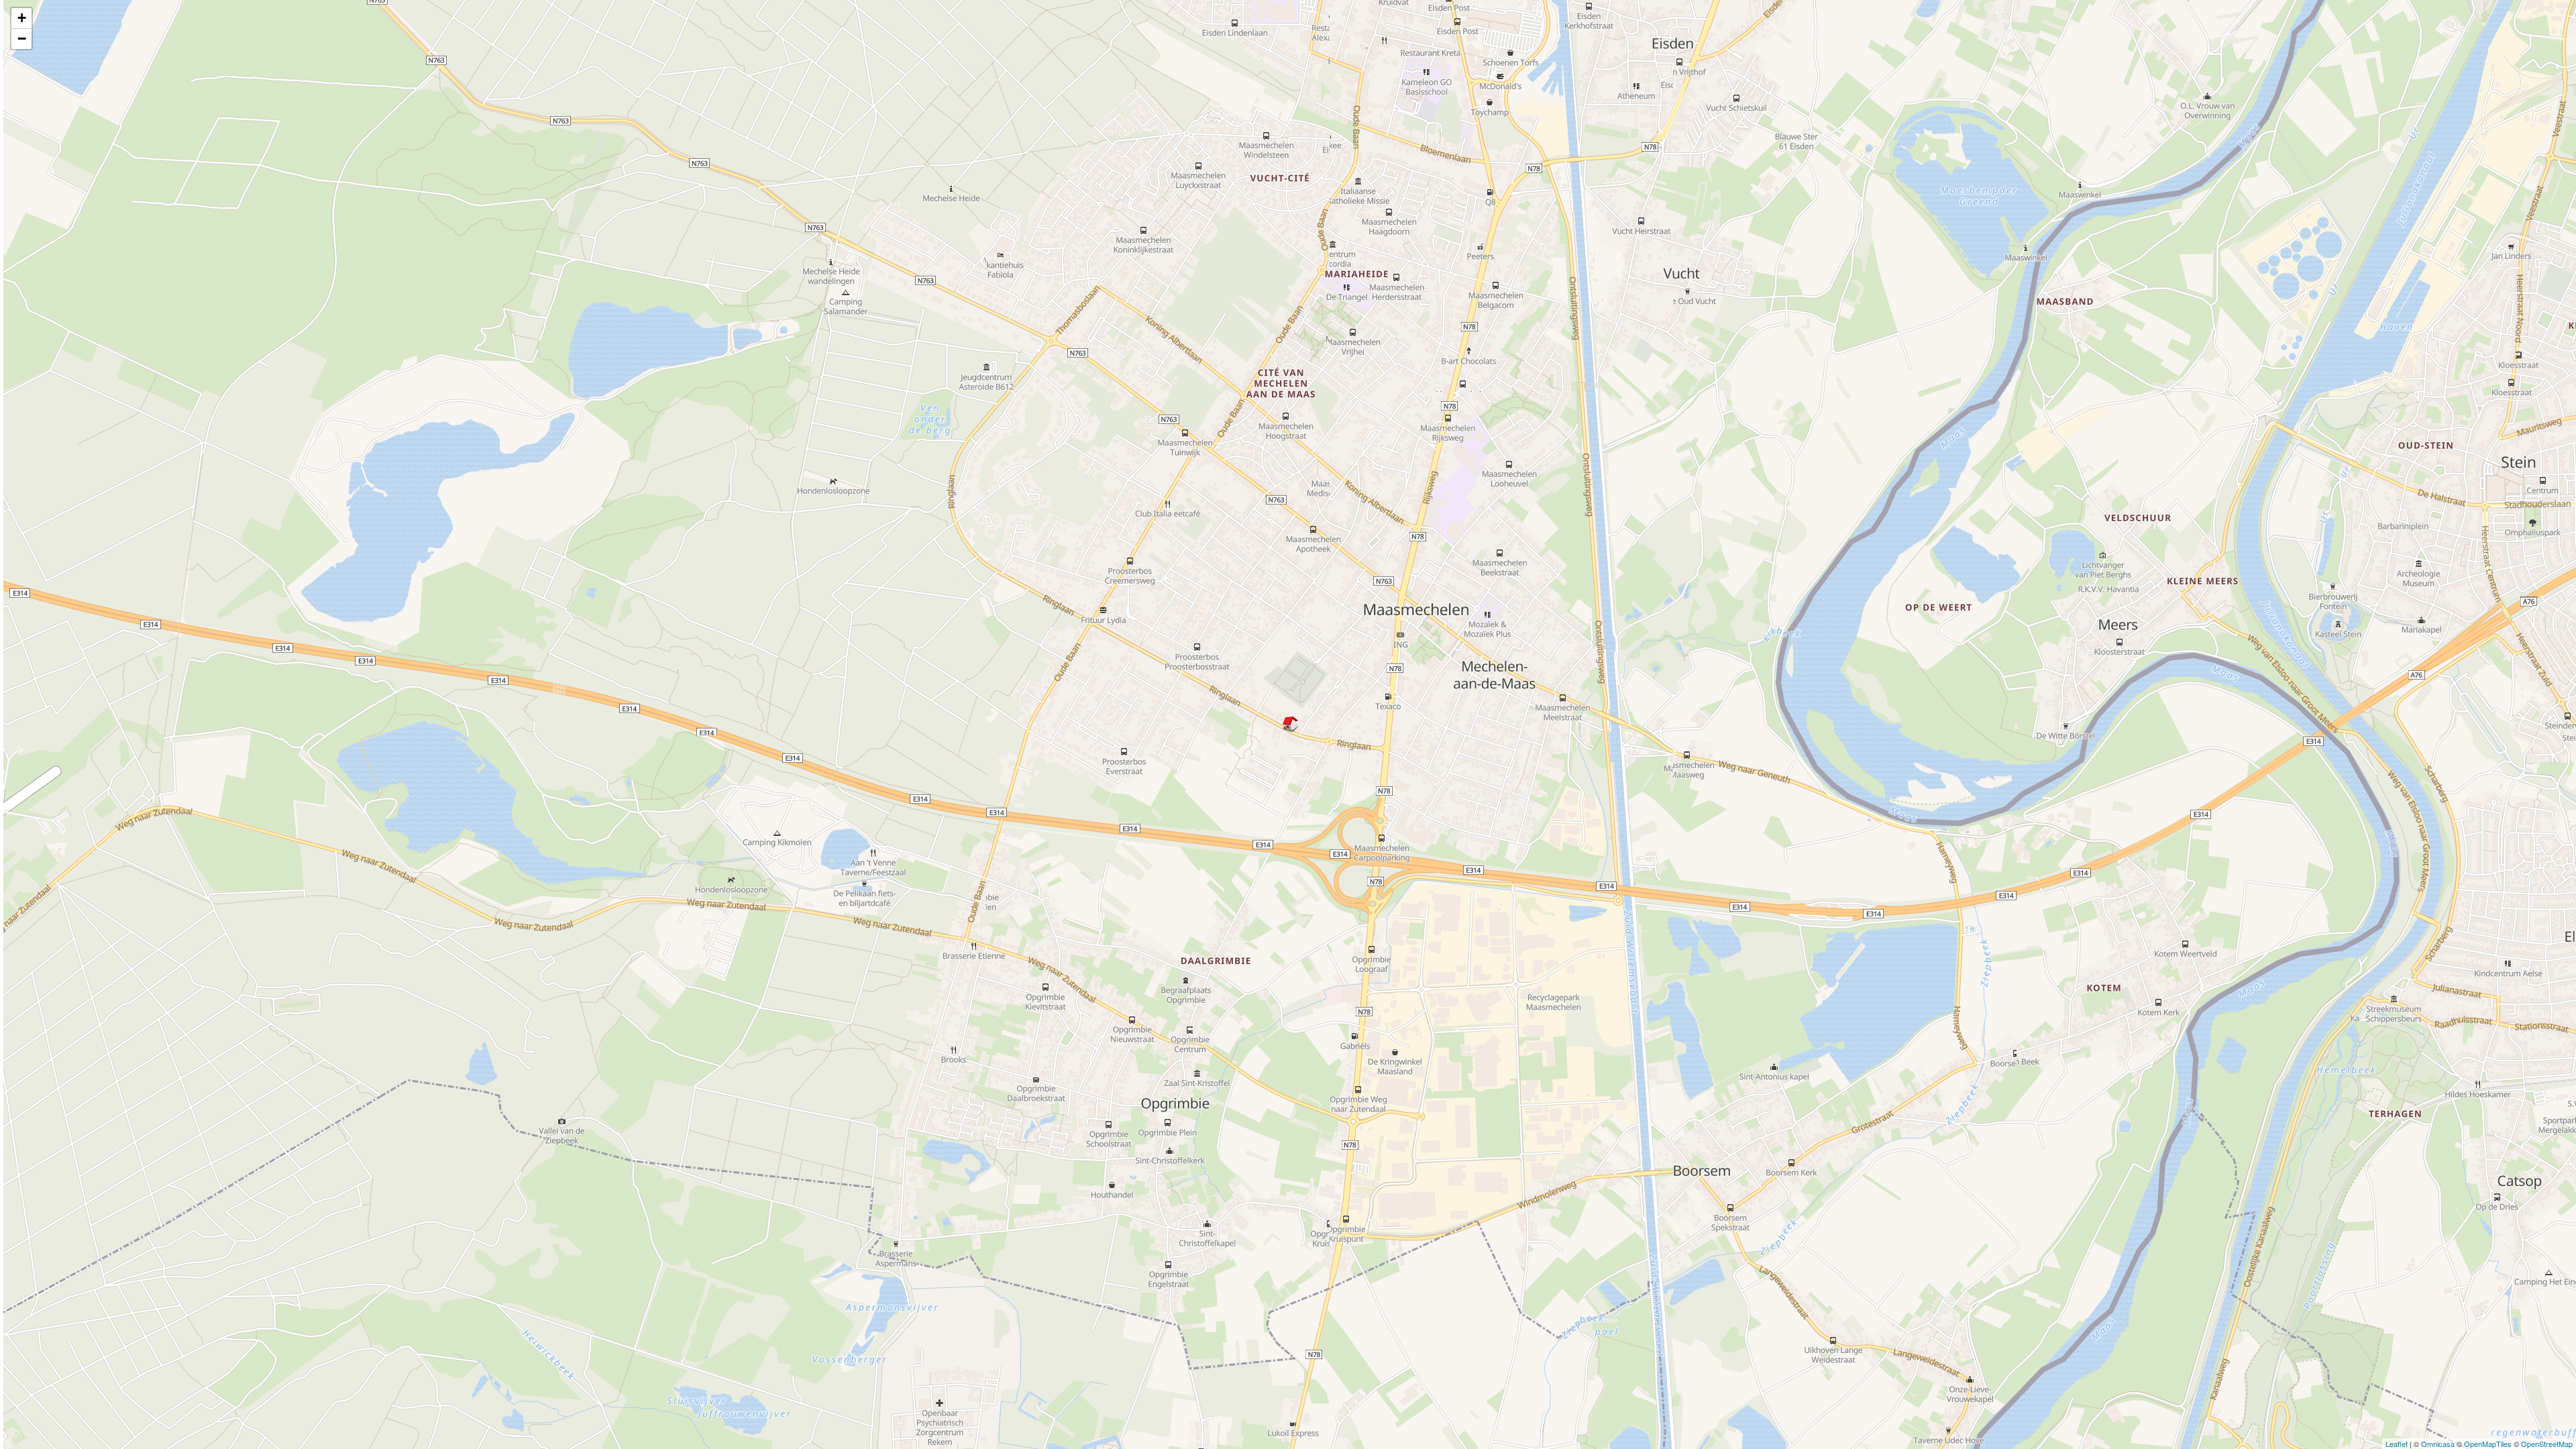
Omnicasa (2438, 1444)
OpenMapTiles (2488, 1444)
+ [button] (22, 18)
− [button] (22, 39)
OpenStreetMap (2547, 1444)
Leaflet (2397, 1444)
